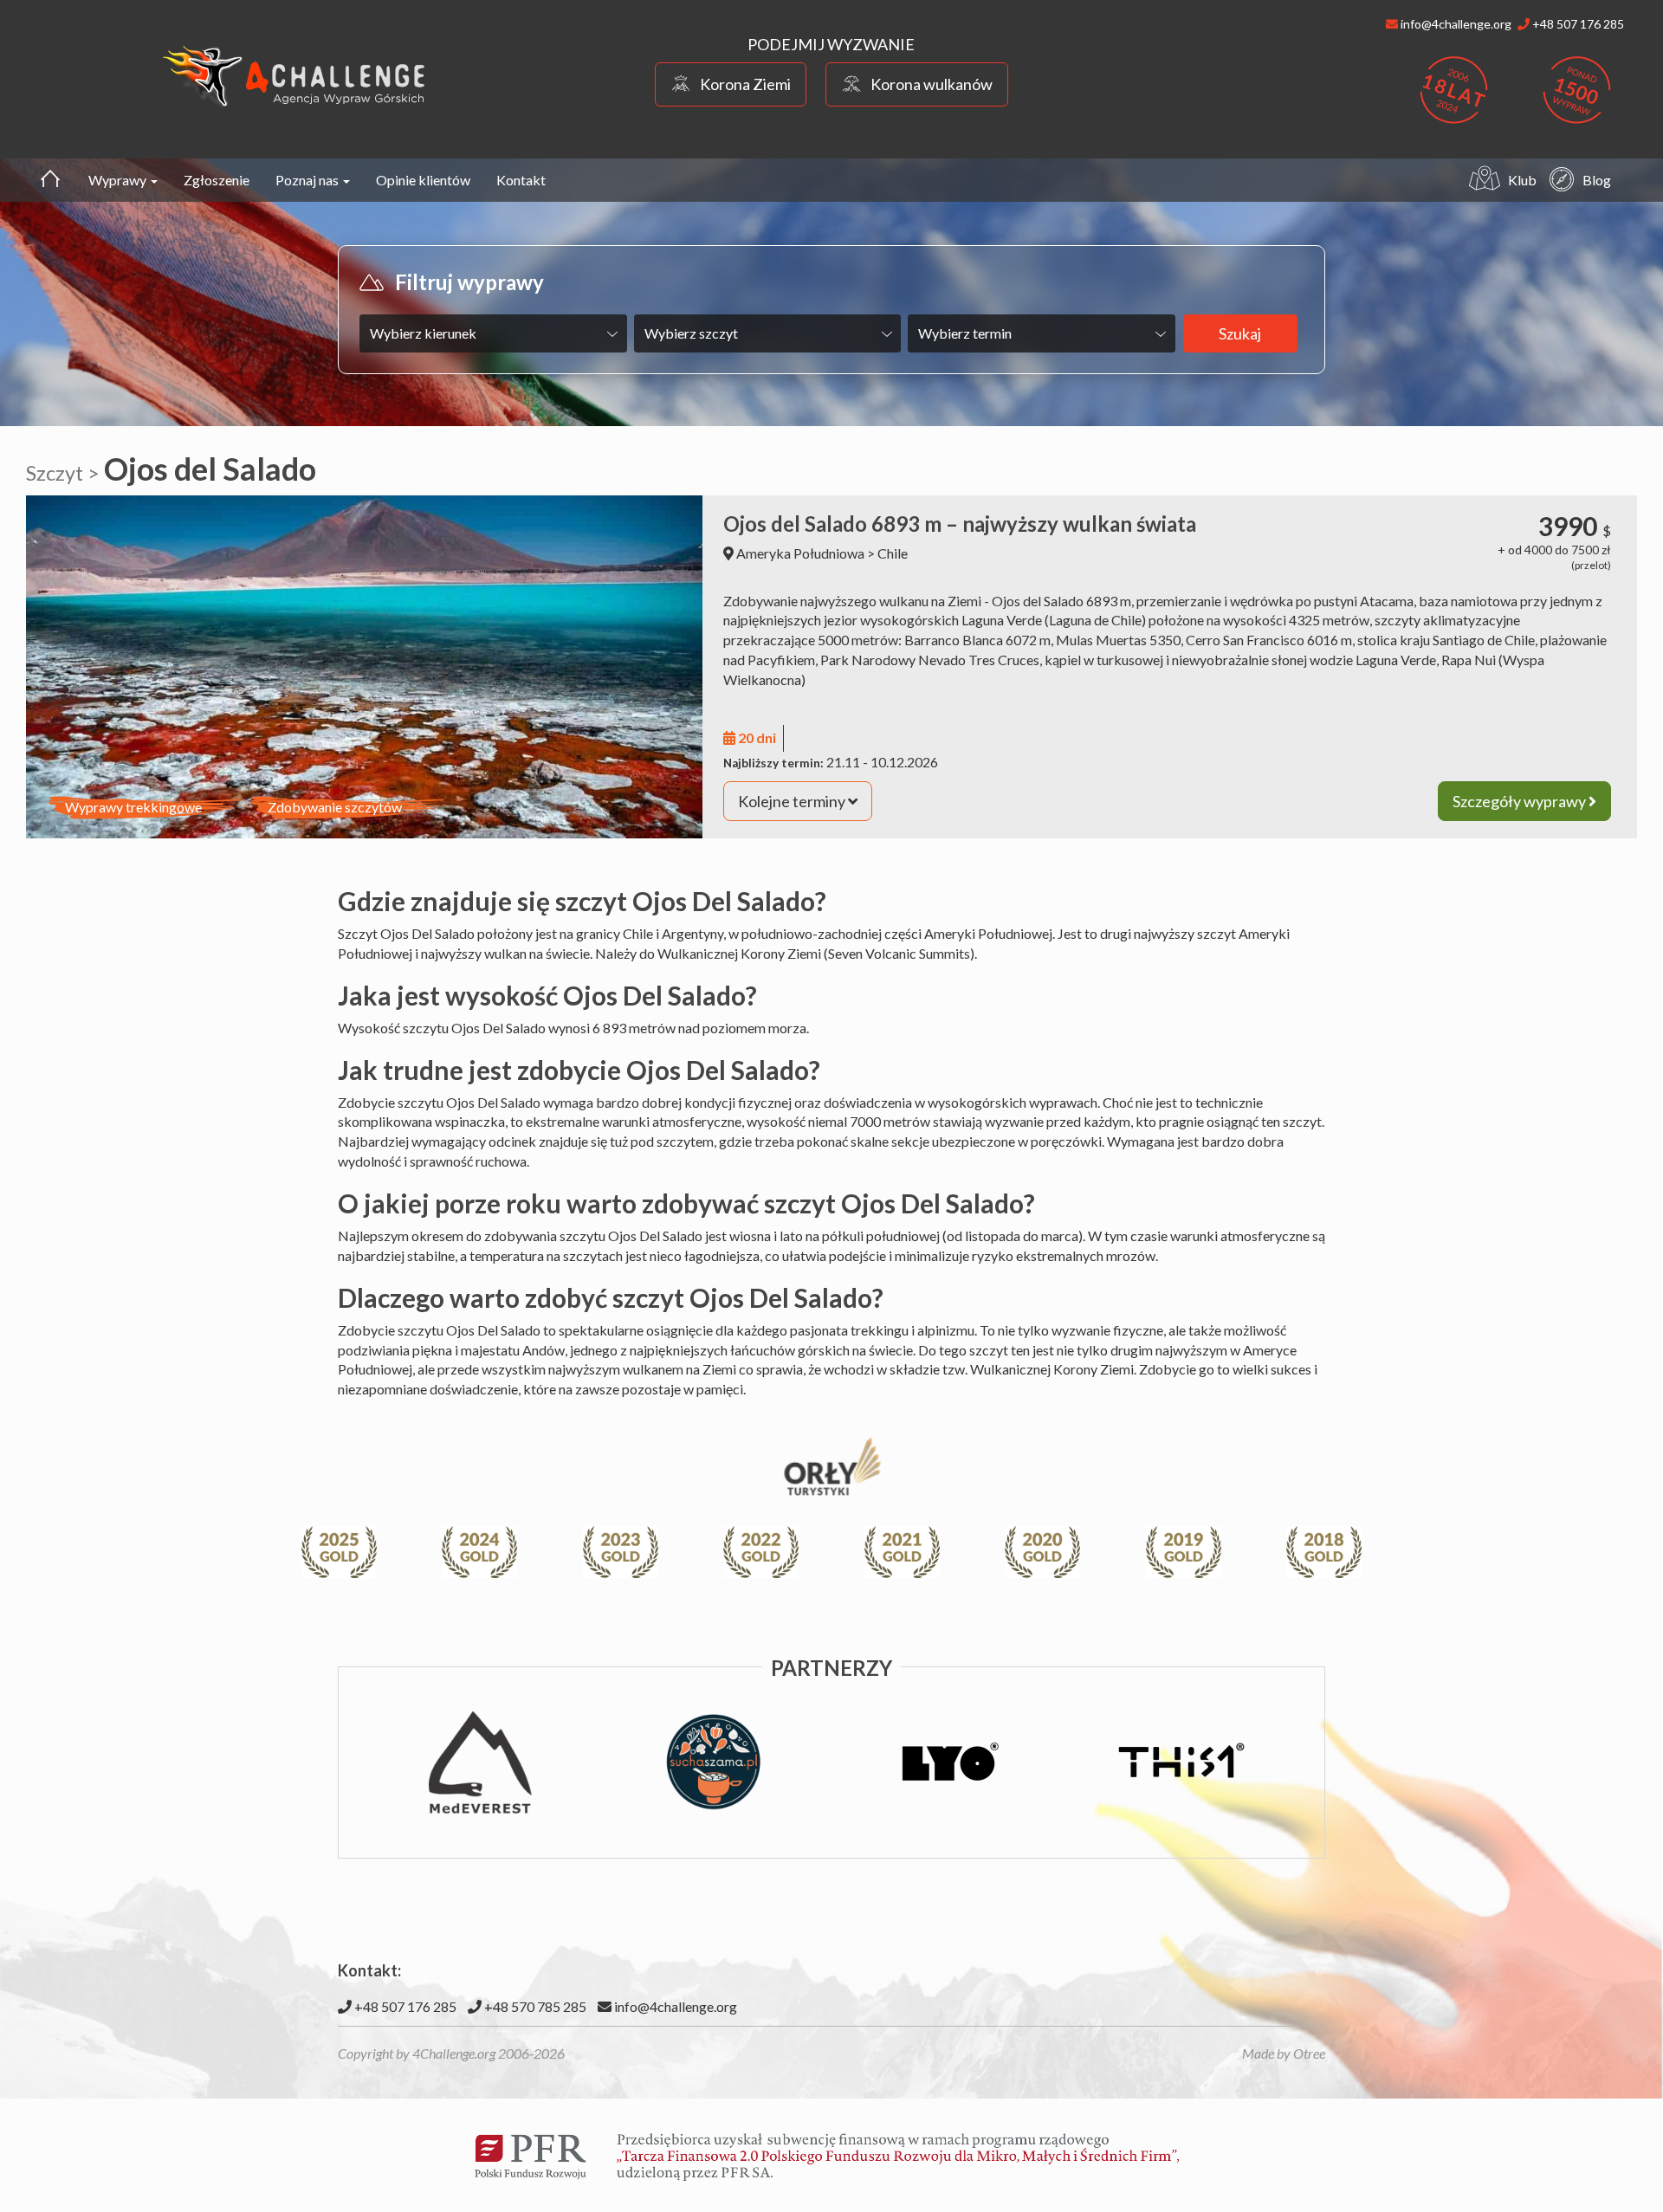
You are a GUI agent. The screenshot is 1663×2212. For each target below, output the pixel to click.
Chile (893, 553)
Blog (1597, 180)
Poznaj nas (308, 180)
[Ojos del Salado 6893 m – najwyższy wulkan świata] (364, 667)
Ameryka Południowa (800, 553)
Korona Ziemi (745, 84)
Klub (1522, 180)
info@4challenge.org (674, 2006)
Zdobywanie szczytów (335, 807)
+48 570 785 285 (534, 2006)
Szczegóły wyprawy (1521, 801)
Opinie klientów (423, 180)
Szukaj (1240, 333)
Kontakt (521, 180)
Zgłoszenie (217, 180)
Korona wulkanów (932, 84)
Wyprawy (119, 180)
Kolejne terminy (793, 801)
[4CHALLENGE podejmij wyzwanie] (294, 75)
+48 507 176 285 (404, 2006)
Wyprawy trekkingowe (133, 807)
